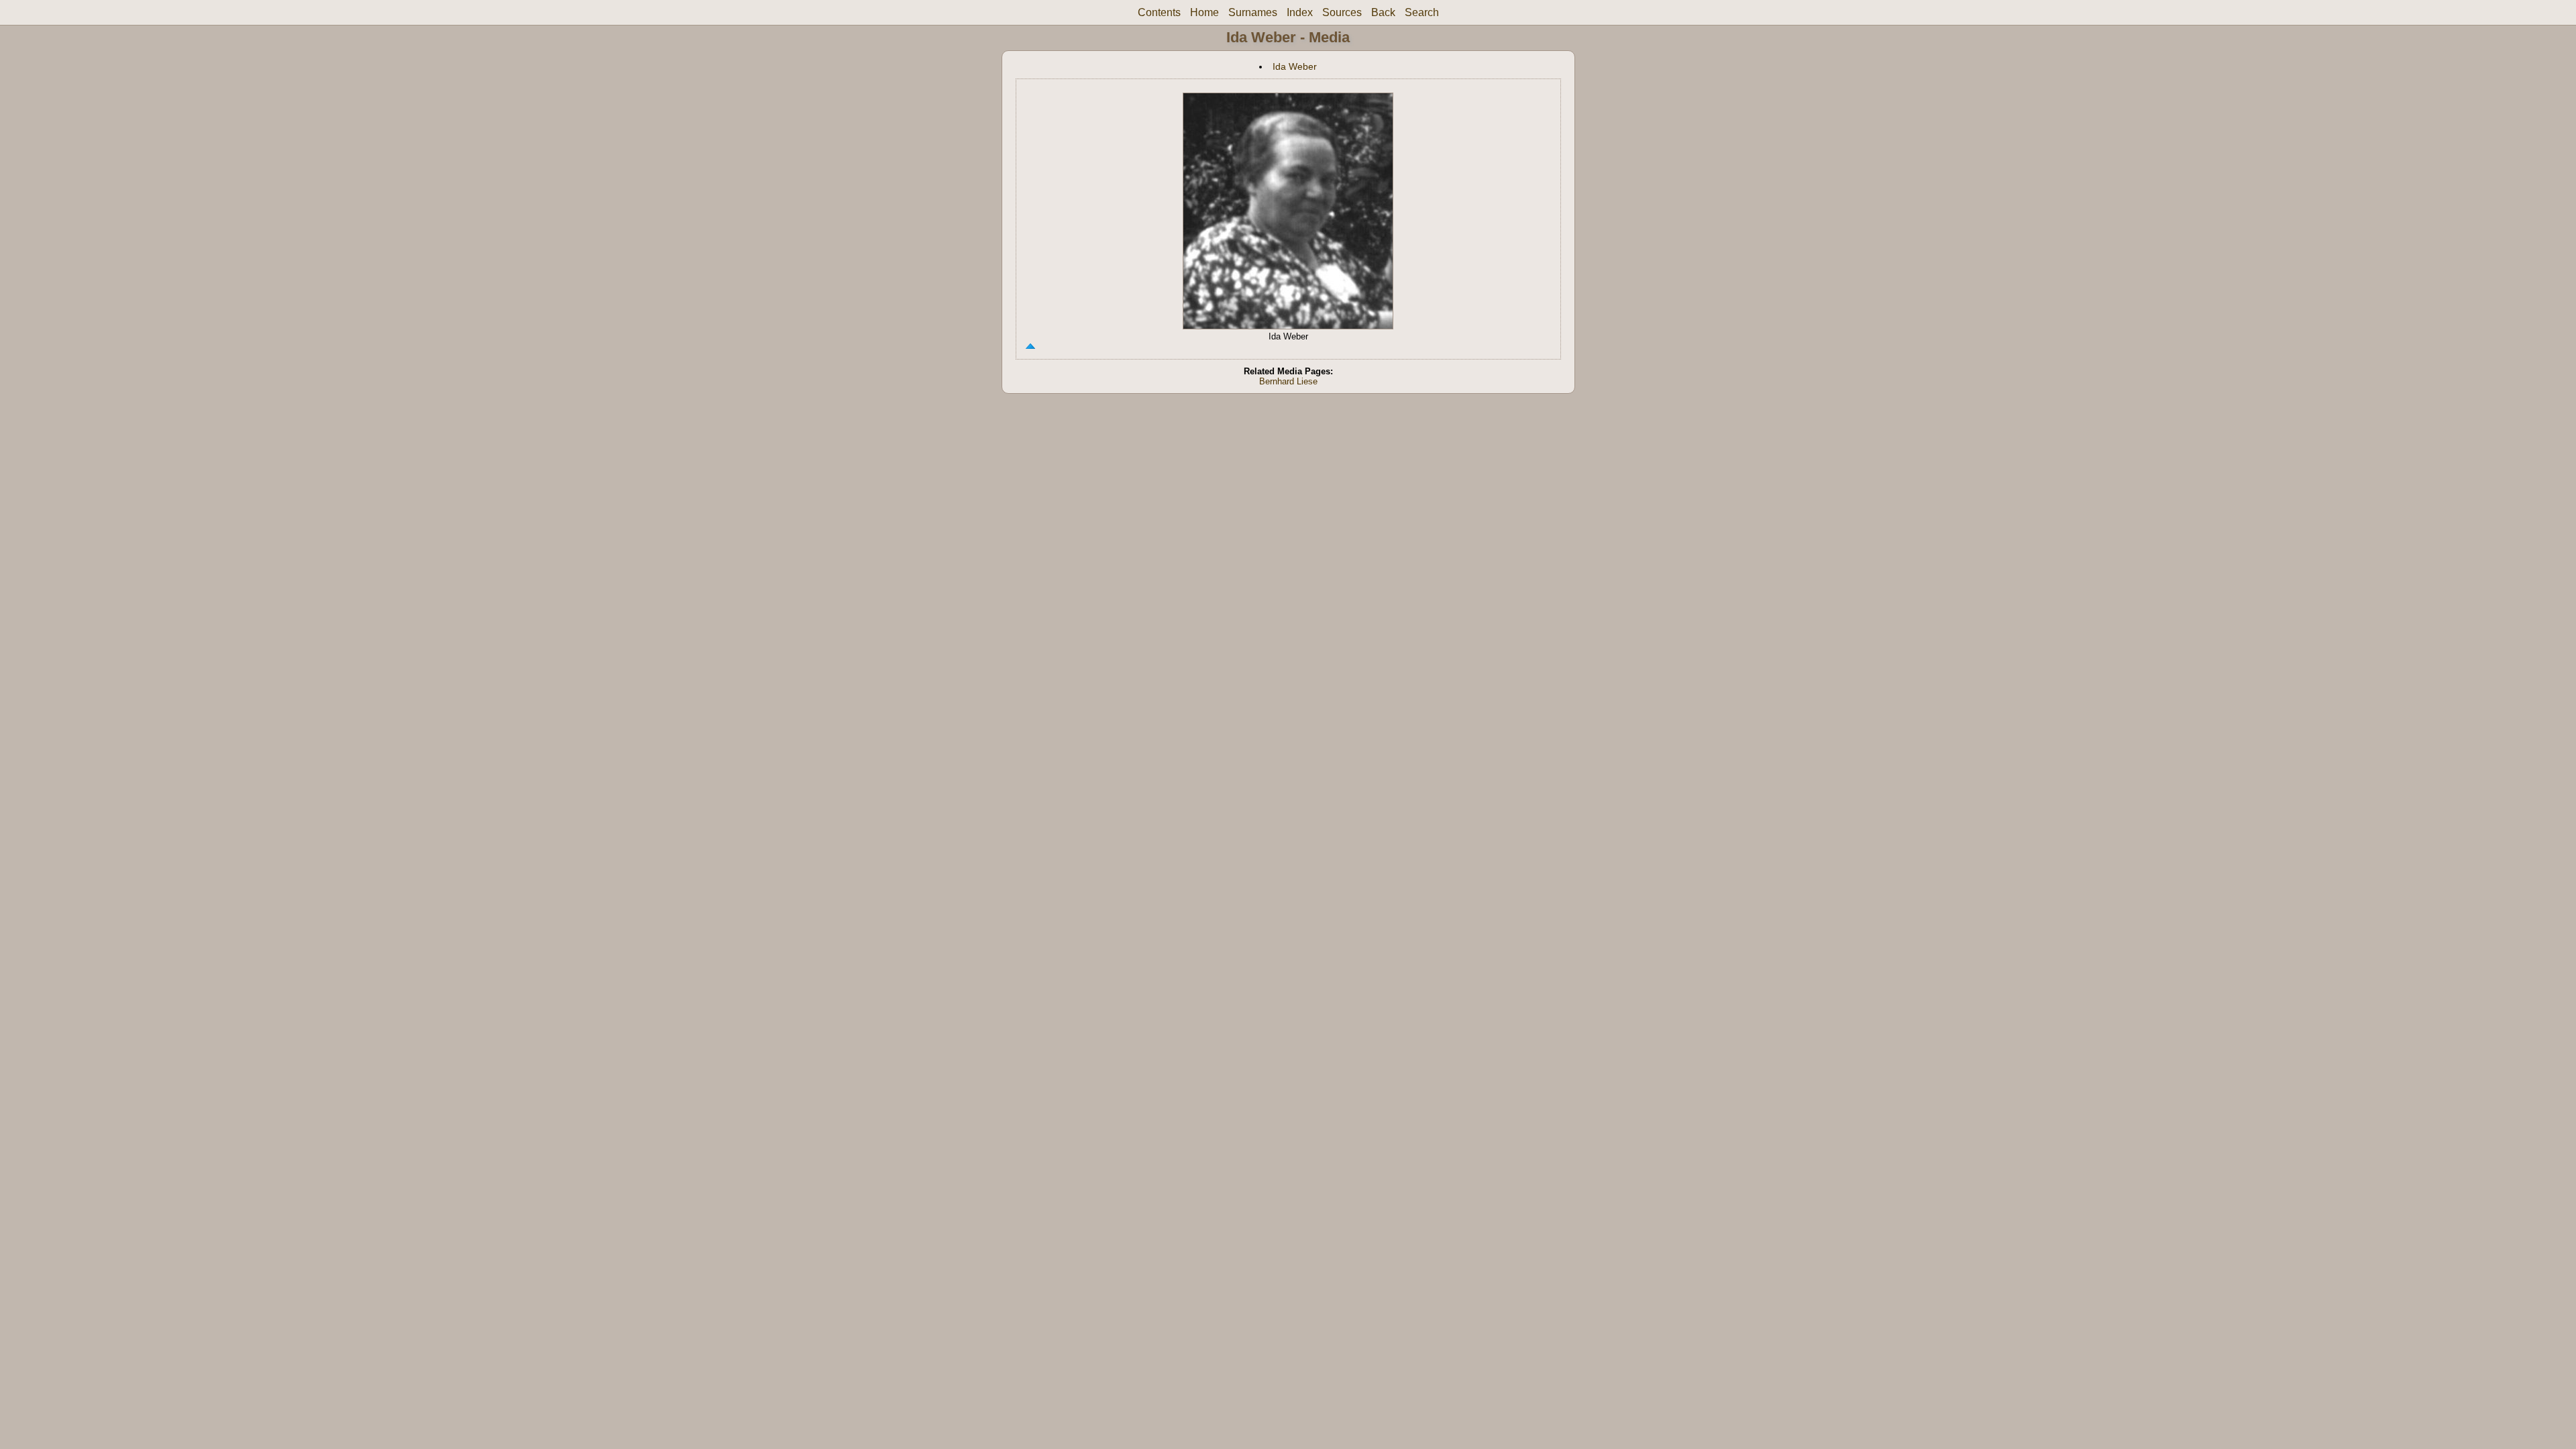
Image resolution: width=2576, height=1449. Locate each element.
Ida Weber (1295, 66)
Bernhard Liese (1288, 381)
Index (1300, 12)
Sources (1342, 12)
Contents (1159, 12)
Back (1383, 12)
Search (1422, 12)
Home (1204, 12)
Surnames (1253, 12)
